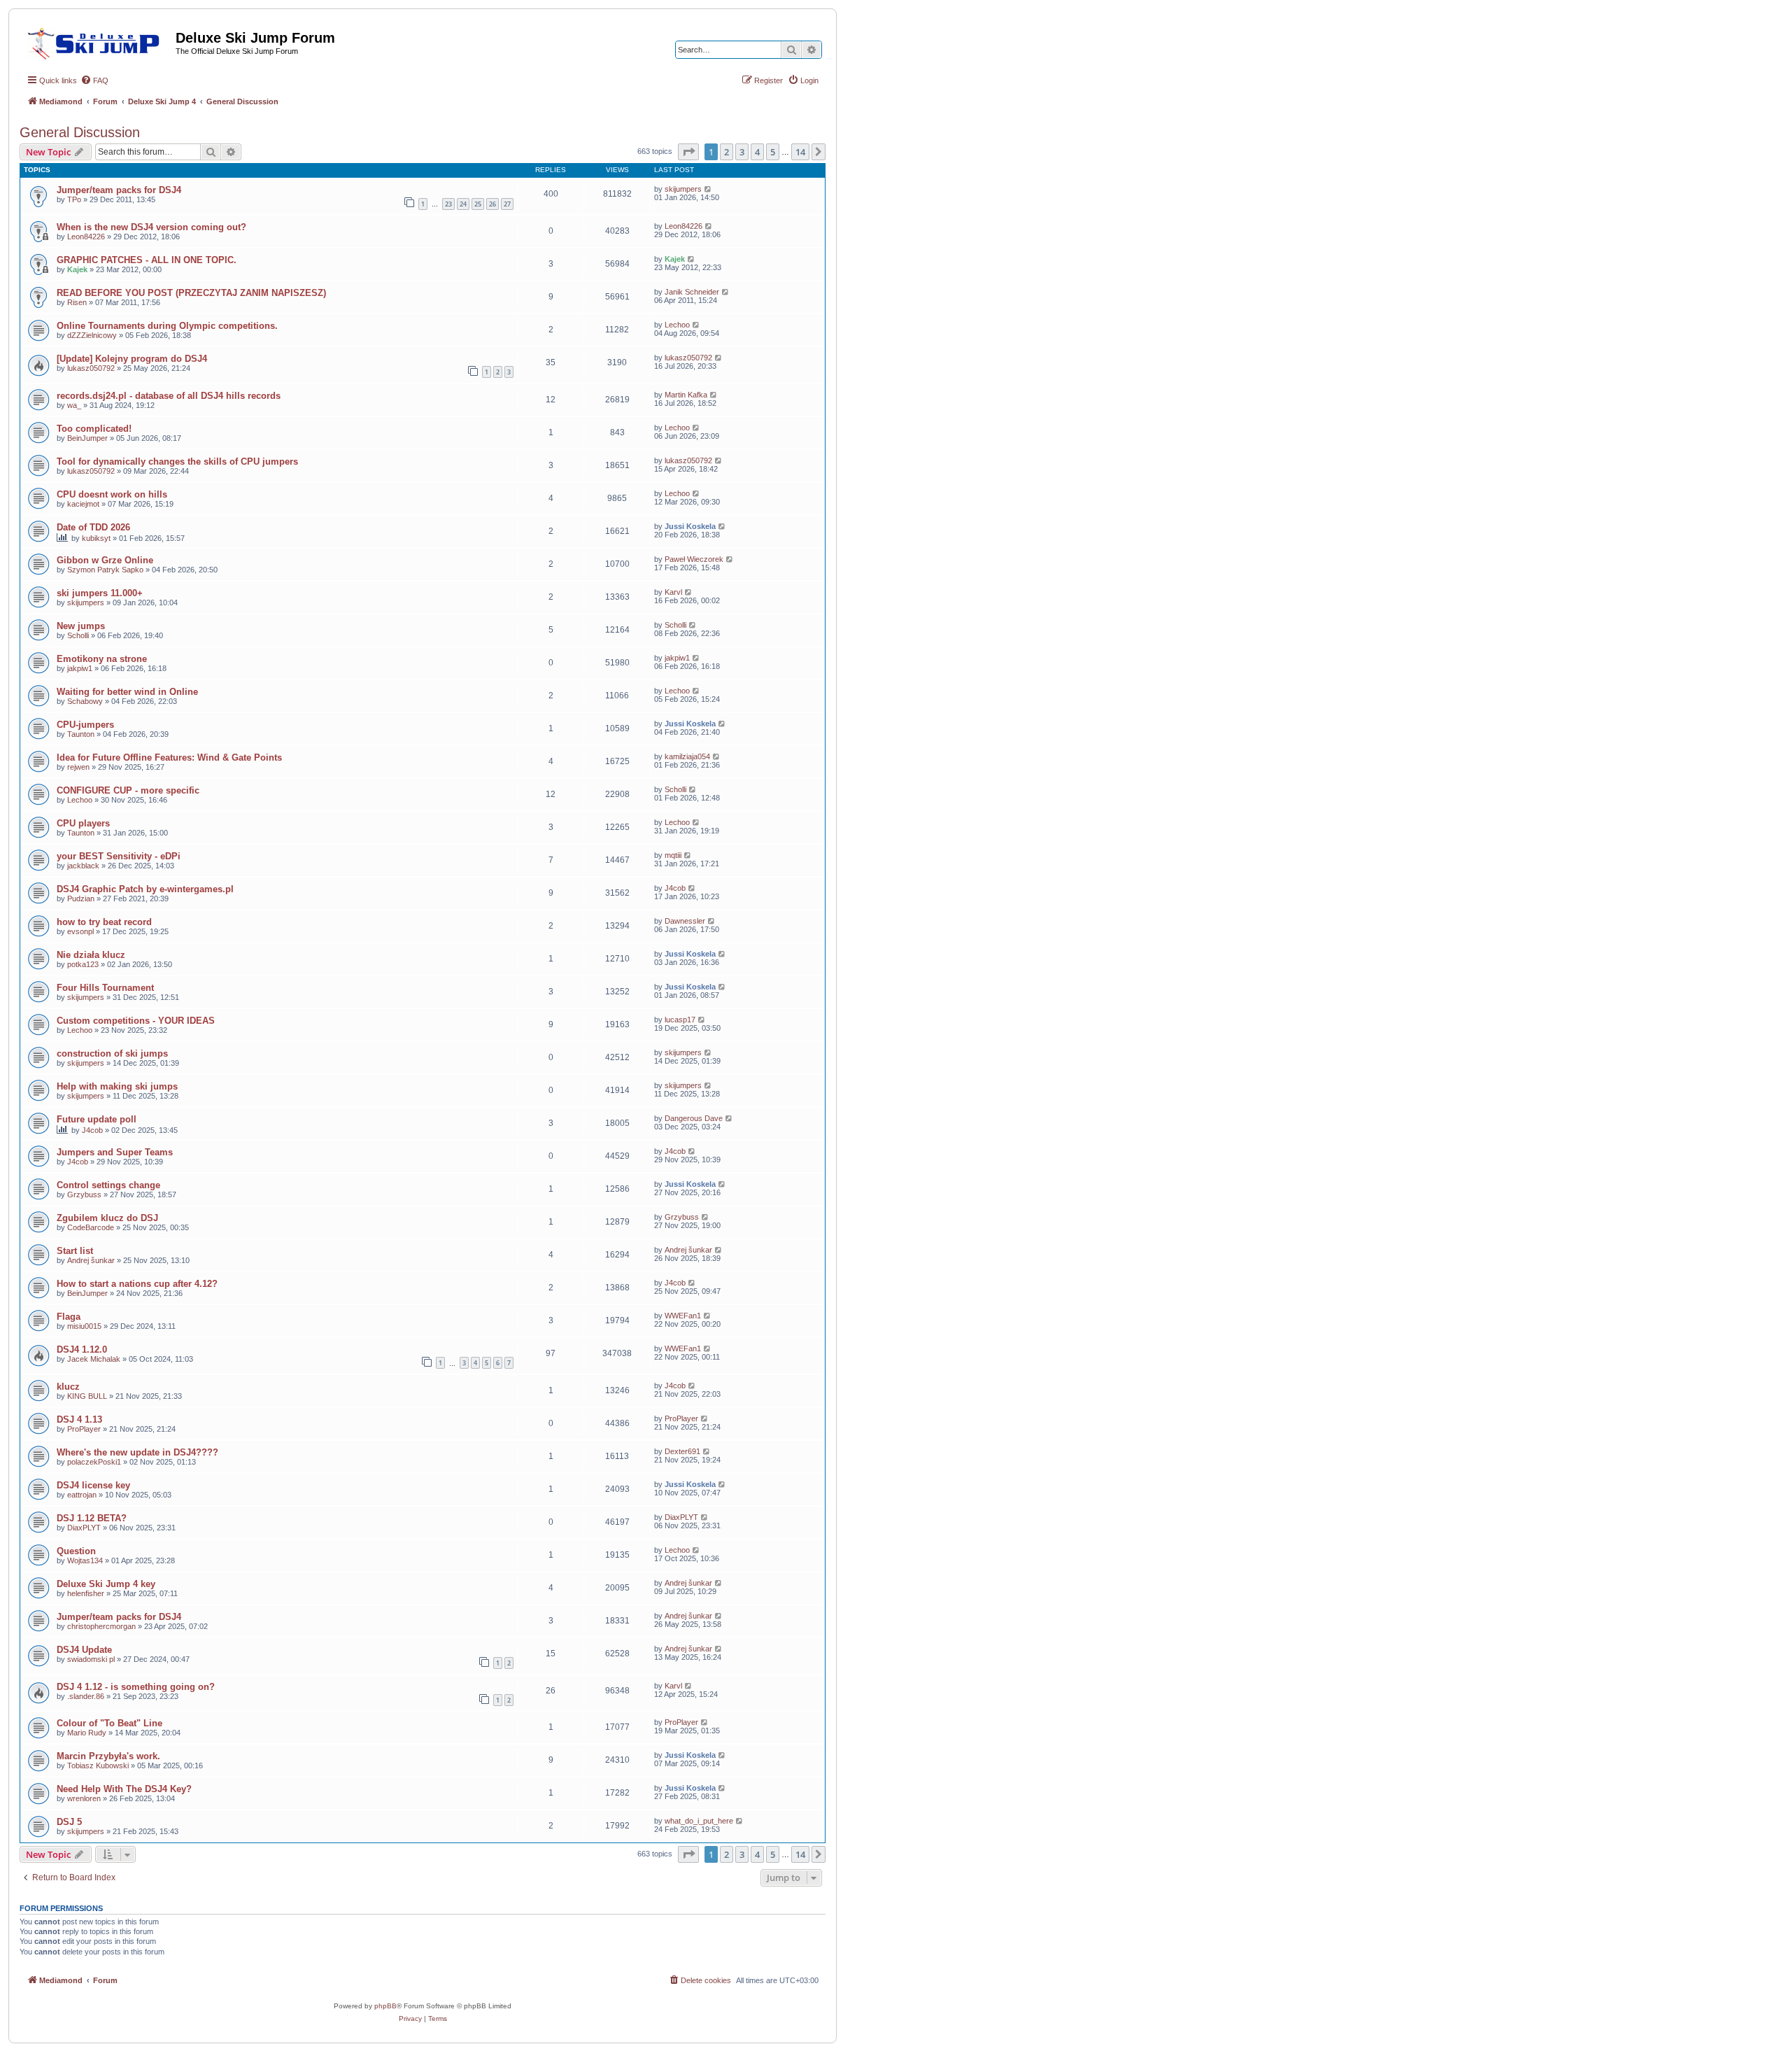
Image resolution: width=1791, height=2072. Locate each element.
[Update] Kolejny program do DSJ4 (132, 359)
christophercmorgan (101, 1626)
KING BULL (87, 1396)
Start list (75, 1251)
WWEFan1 (683, 1316)
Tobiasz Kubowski (98, 1766)
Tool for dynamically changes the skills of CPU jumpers (177, 461)
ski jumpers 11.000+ (100, 593)
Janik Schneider (692, 292)
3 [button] (742, 152)
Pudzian (81, 898)
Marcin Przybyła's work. (108, 1756)
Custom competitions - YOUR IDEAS (136, 1021)
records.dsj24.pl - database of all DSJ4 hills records (169, 396)
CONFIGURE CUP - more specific (128, 790)
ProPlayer (84, 1429)
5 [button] (773, 152)
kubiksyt (96, 538)
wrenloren (84, 1798)
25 (478, 204)
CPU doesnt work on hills (112, 494)
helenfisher (86, 1593)
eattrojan (82, 1495)
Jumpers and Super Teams (115, 1152)
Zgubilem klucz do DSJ (107, 1218)
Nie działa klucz (91, 955)
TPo (74, 199)
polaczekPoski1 (94, 1462)
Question (76, 1551)
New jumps (81, 626)
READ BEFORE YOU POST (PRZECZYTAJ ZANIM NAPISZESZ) (191, 293)
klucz (68, 1387)
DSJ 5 (69, 1822)
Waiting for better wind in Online (127, 692)
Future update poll (97, 1119)
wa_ (74, 405)
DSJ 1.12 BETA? (92, 1518)
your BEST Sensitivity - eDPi (119, 856)
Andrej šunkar (91, 1260)
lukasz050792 (91, 368)
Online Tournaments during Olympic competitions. (167, 326)
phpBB (385, 2006)
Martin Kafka (686, 395)
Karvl (673, 592)
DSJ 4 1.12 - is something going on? (136, 1687)
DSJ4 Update (84, 1650)
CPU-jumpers (85, 725)
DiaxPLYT (84, 1528)
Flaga (69, 1317)
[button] (688, 152)
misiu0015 (84, 1326)
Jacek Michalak (94, 1359)
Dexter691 (682, 1451)
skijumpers (683, 189)
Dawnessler (685, 921)
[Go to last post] (708, 189)
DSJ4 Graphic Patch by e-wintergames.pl (145, 889)
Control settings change (108, 1185)
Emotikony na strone (102, 659)
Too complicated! (94, 429)
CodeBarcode (91, 1227)
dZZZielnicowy (92, 335)
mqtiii (673, 855)
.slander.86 (86, 1696)
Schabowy (85, 701)
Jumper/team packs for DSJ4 (119, 190)
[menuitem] (94, 80)
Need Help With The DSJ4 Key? (124, 1789)
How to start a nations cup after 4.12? (137, 1284)
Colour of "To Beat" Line (109, 1723)
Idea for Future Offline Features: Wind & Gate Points (169, 757)
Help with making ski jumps (117, 1086)
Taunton (81, 734)
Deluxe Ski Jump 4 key (106, 1584)
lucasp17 (680, 1020)
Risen (77, 302)
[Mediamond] (98, 41)
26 (493, 204)
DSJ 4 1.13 (79, 1419)
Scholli (78, 635)
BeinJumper (87, 438)
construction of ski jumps (112, 1053)
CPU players (83, 823)
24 (463, 204)
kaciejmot (83, 504)
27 (507, 204)
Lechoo (677, 325)
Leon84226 (86, 237)
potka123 (83, 964)
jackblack (83, 866)
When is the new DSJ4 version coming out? (151, 227)
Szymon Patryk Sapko (105, 570)
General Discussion (80, 132)
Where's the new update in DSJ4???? (137, 1452)
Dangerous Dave (694, 1118)
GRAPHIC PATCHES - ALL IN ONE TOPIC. (147, 260)
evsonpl (80, 931)
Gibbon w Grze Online (105, 560)
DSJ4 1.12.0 (82, 1349)
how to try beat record (104, 922)
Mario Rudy (87, 1733)
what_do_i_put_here (699, 1821)
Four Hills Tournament (105, 988)
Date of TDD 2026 (93, 527)
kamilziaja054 (687, 756)
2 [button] (727, 152)
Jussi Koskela (690, 526)
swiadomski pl (91, 1659)
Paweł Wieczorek (694, 559)
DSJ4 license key (93, 1485)
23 (448, 204)
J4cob (675, 888)
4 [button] (757, 152)
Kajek (77, 269)
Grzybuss (84, 1194)
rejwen (78, 767)
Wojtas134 (85, 1560)
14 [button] (800, 152)
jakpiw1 (80, 668)
